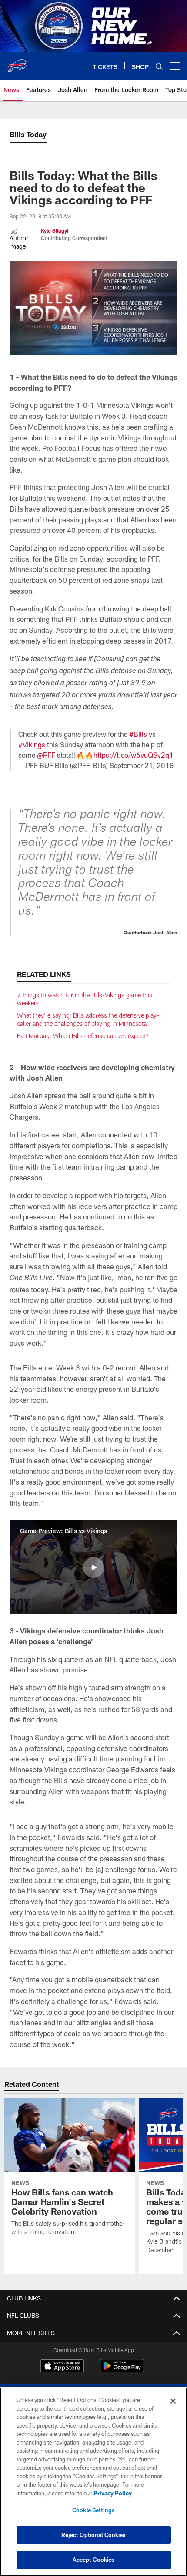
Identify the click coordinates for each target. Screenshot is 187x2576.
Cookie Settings (93, 2510)
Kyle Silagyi (55, 230)
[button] (93, 1567)
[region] (93, 2482)
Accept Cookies (94, 2560)
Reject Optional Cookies (94, 2535)
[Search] (159, 66)
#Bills (138, 734)
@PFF (46, 755)
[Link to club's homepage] (17, 62)
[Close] (173, 2401)
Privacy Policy (113, 2493)
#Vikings (32, 744)
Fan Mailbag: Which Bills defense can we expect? (83, 1036)
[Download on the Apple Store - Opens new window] (62, 2367)
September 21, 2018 (142, 765)
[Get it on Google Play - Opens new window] (122, 2370)
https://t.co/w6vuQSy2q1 (134, 755)
